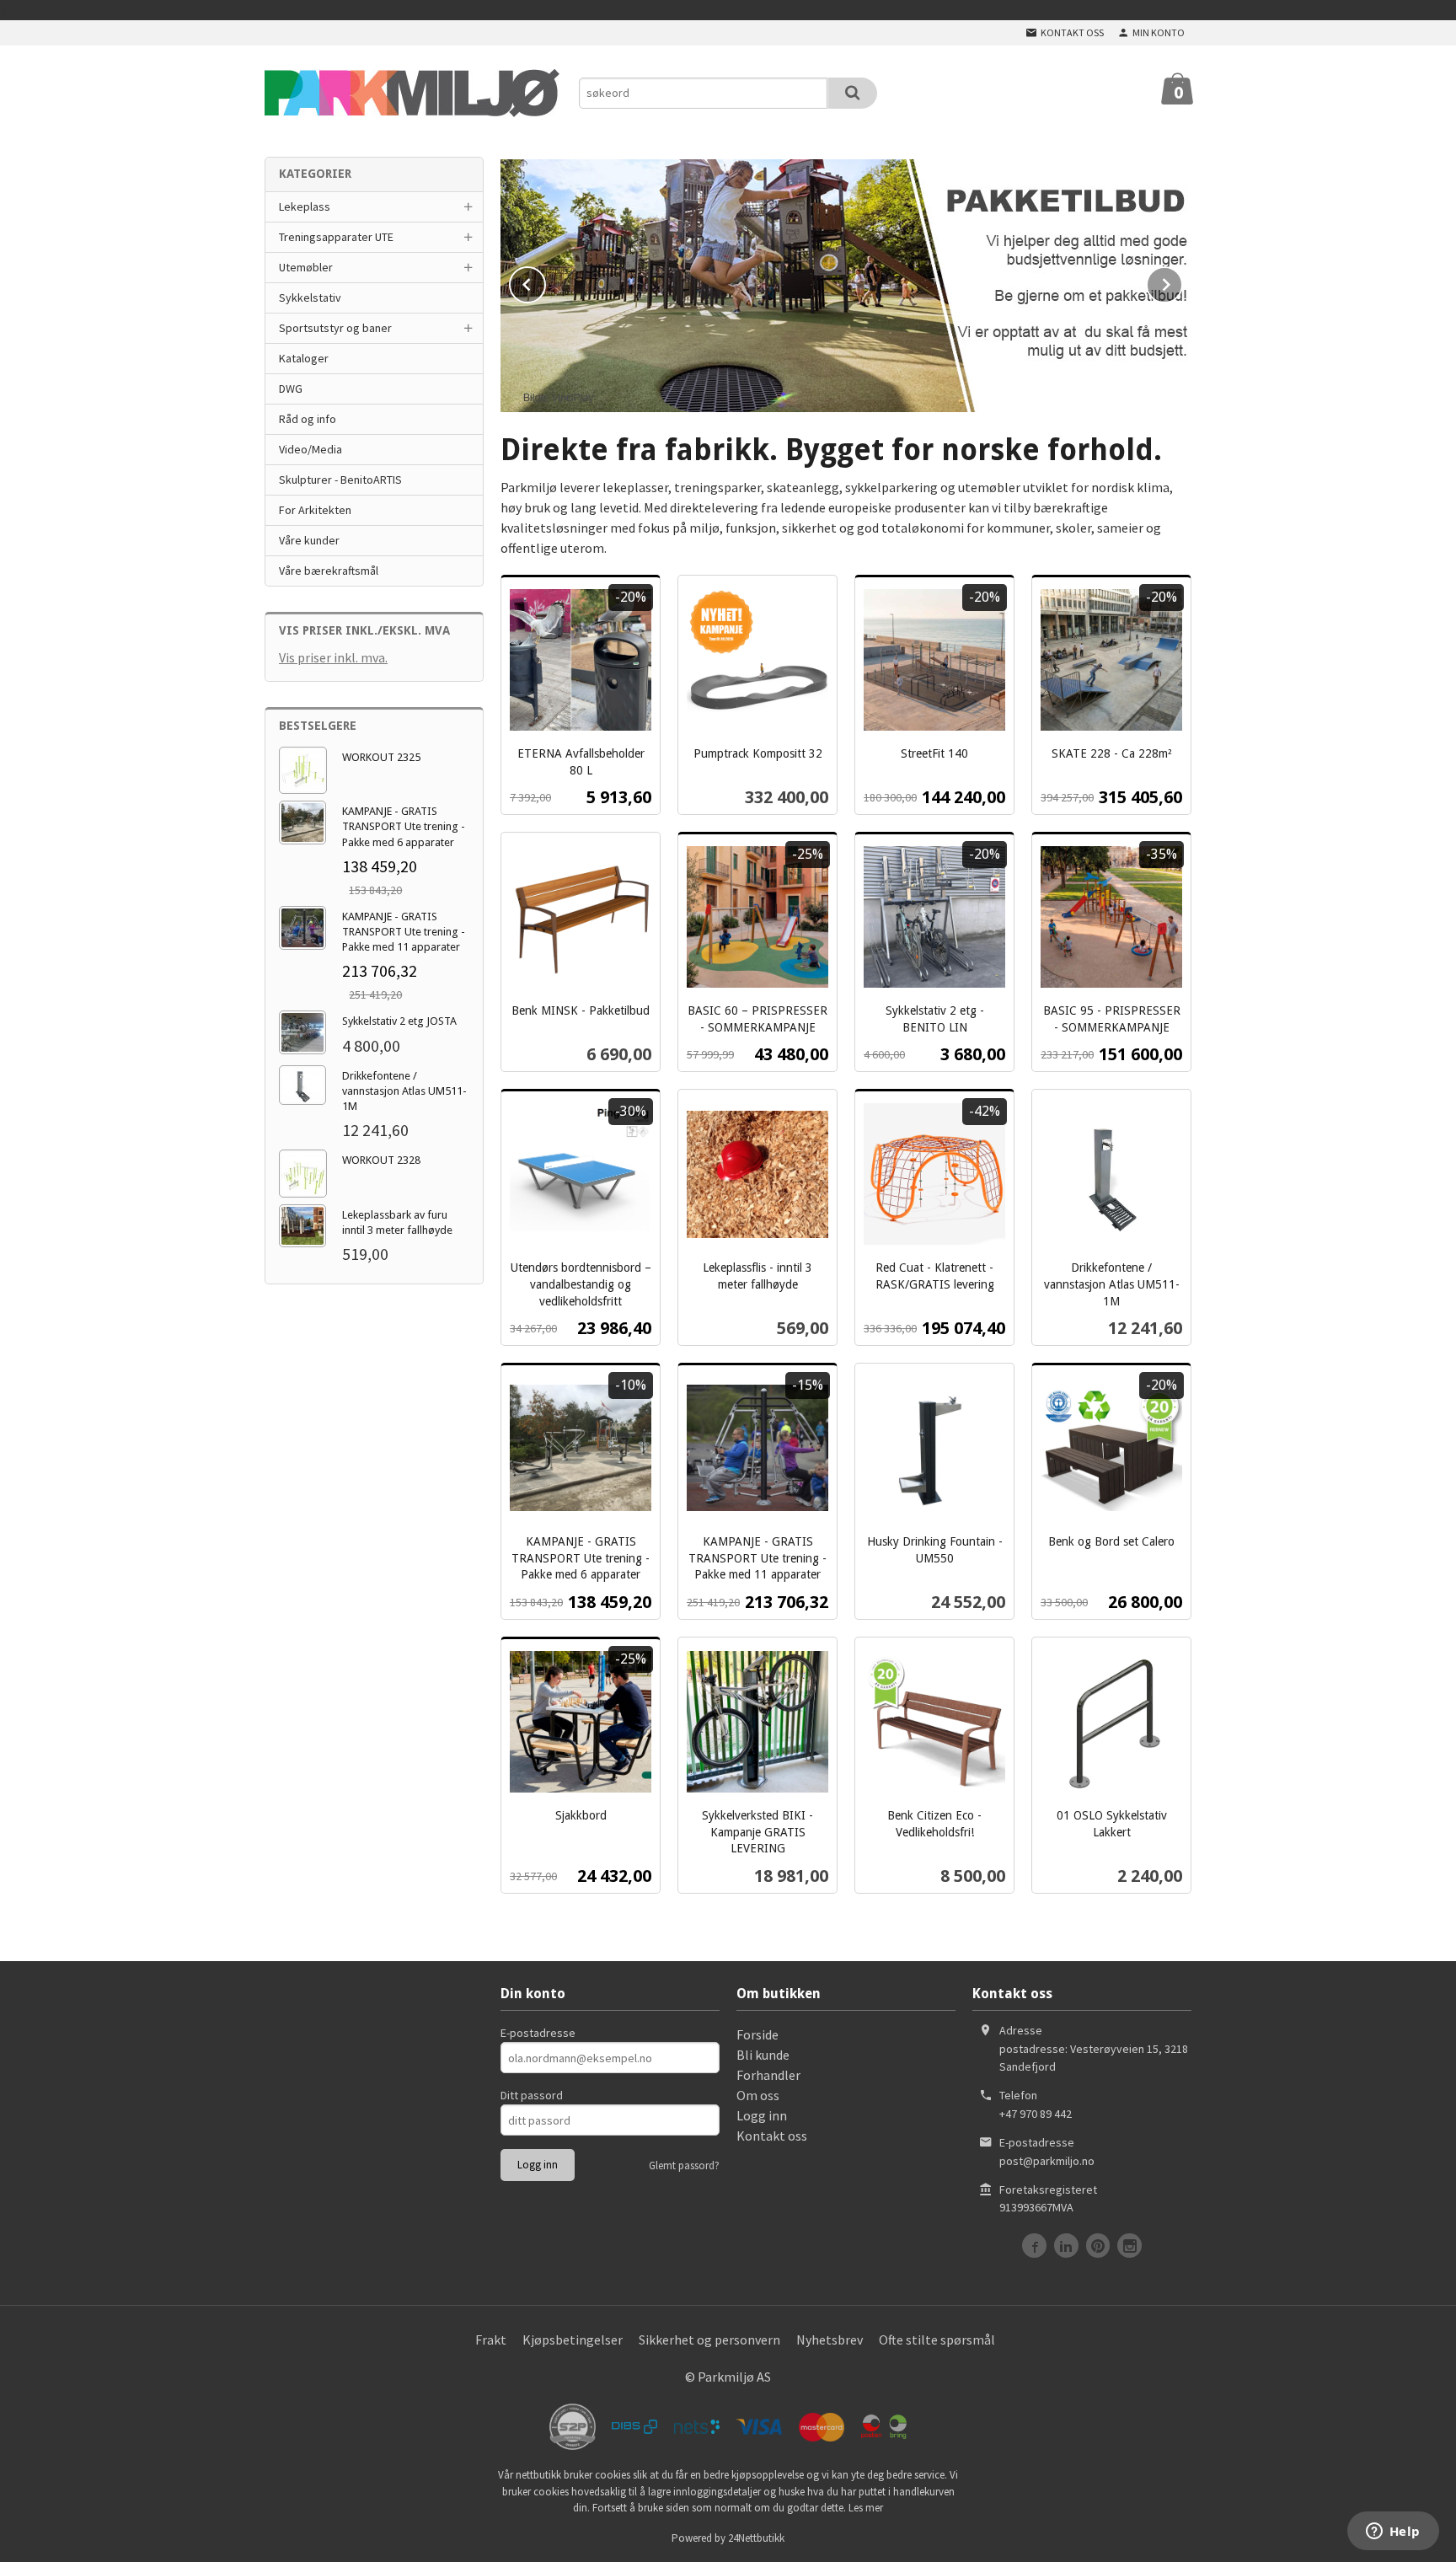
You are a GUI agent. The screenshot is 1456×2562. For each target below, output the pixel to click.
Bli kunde (763, 2055)
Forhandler (768, 2075)
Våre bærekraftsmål (329, 571)
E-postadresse (538, 2033)
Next (1182, 281)
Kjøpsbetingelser (573, 2340)
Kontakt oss (772, 2136)
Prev (545, 281)
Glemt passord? (684, 2165)
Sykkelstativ (310, 297)
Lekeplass (305, 206)
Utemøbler (306, 267)
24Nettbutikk (756, 2538)
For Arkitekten (315, 510)
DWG (291, 389)
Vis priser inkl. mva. (333, 657)
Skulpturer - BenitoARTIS (340, 480)
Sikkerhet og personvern (709, 2340)
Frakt (491, 2340)
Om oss (758, 2095)
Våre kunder (309, 540)
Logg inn (762, 2115)
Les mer (866, 2508)
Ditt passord (532, 2095)
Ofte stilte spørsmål (937, 2340)
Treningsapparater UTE (336, 237)
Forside (757, 2034)
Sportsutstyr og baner (335, 328)
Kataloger (304, 358)
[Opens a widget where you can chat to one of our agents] (1393, 2533)
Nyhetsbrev (830, 2340)
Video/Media (310, 449)
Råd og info (308, 419)
